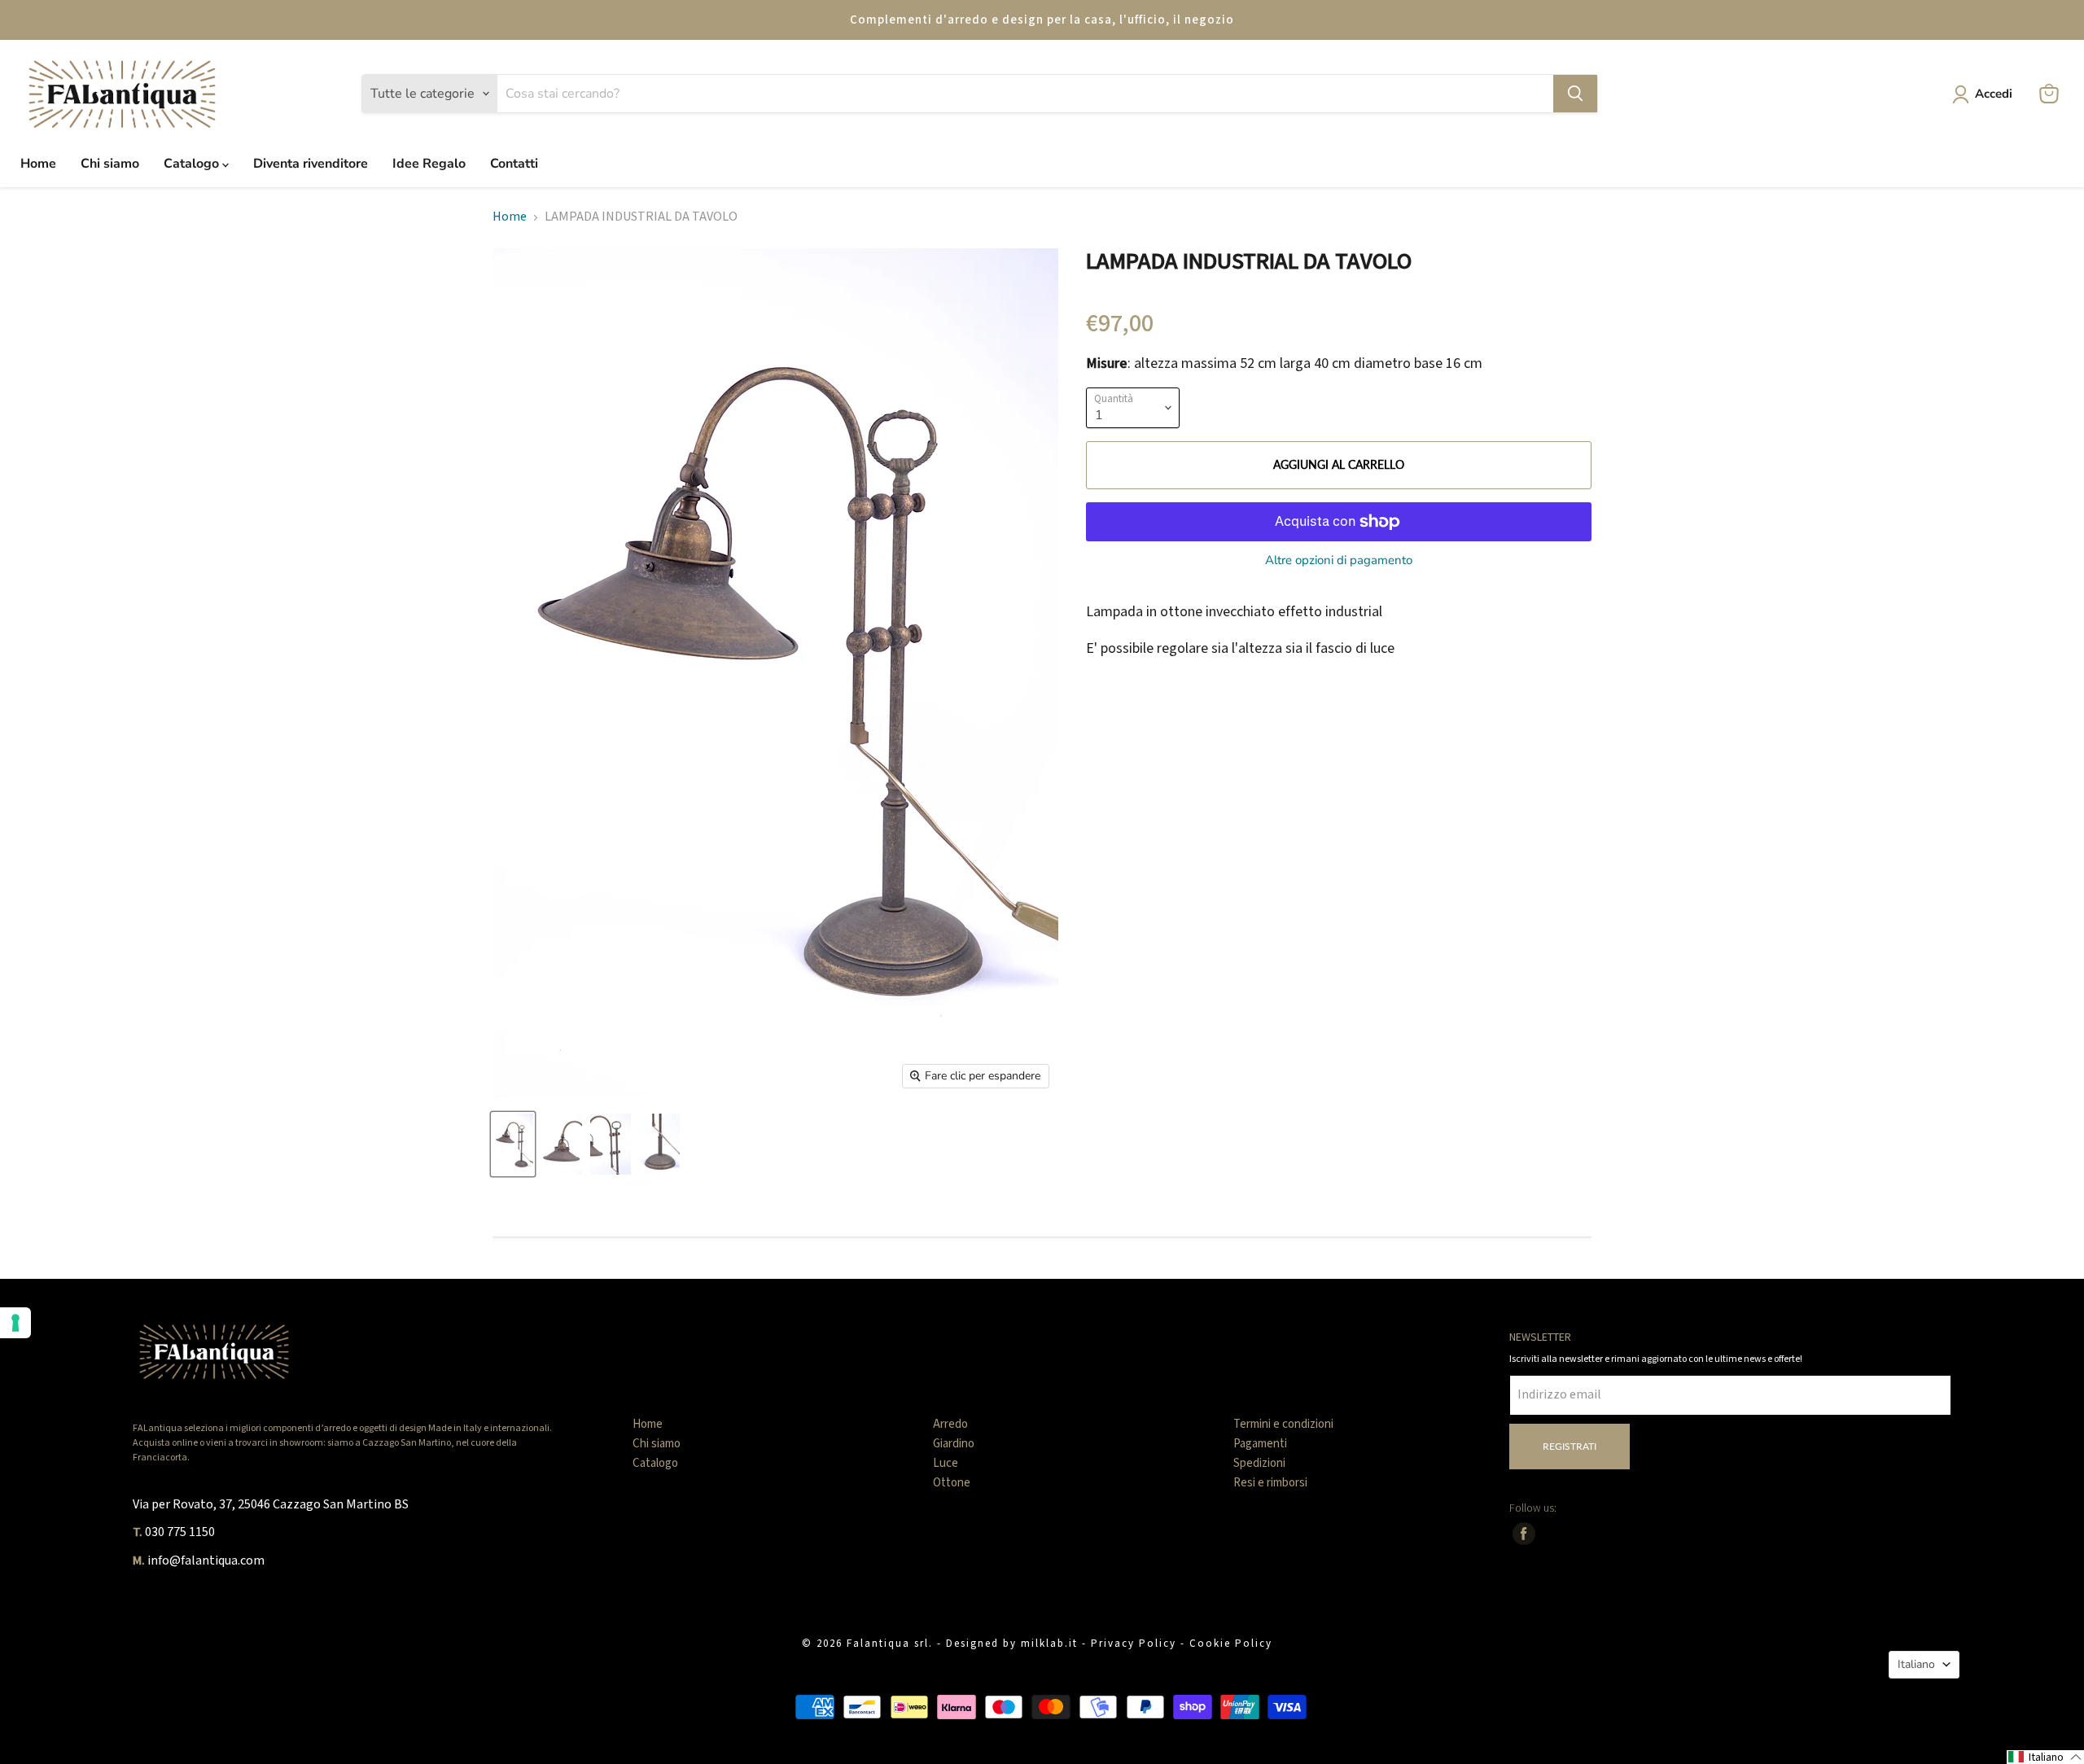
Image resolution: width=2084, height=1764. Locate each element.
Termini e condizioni (1283, 1424)
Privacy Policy (1134, 1644)
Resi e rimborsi (1270, 1483)
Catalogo (193, 164)
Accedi (1994, 94)
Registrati (1570, 1446)
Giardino (954, 1444)
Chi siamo (110, 164)
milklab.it (1049, 1644)
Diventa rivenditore (311, 164)
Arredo (950, 1424)
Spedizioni (1259, 1463)
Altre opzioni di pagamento (1339, 560)
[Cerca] (1575, 94)
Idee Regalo (429, 164)
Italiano (1916, 1664)
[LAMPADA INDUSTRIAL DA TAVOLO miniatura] (513, 1144)
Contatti (514, 164)
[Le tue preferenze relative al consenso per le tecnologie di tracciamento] (15, 1323)
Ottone (952, 1483)
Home (38, 164)
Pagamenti (1260, 1444)
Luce (946, 1463)
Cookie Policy (1231, 1644)
